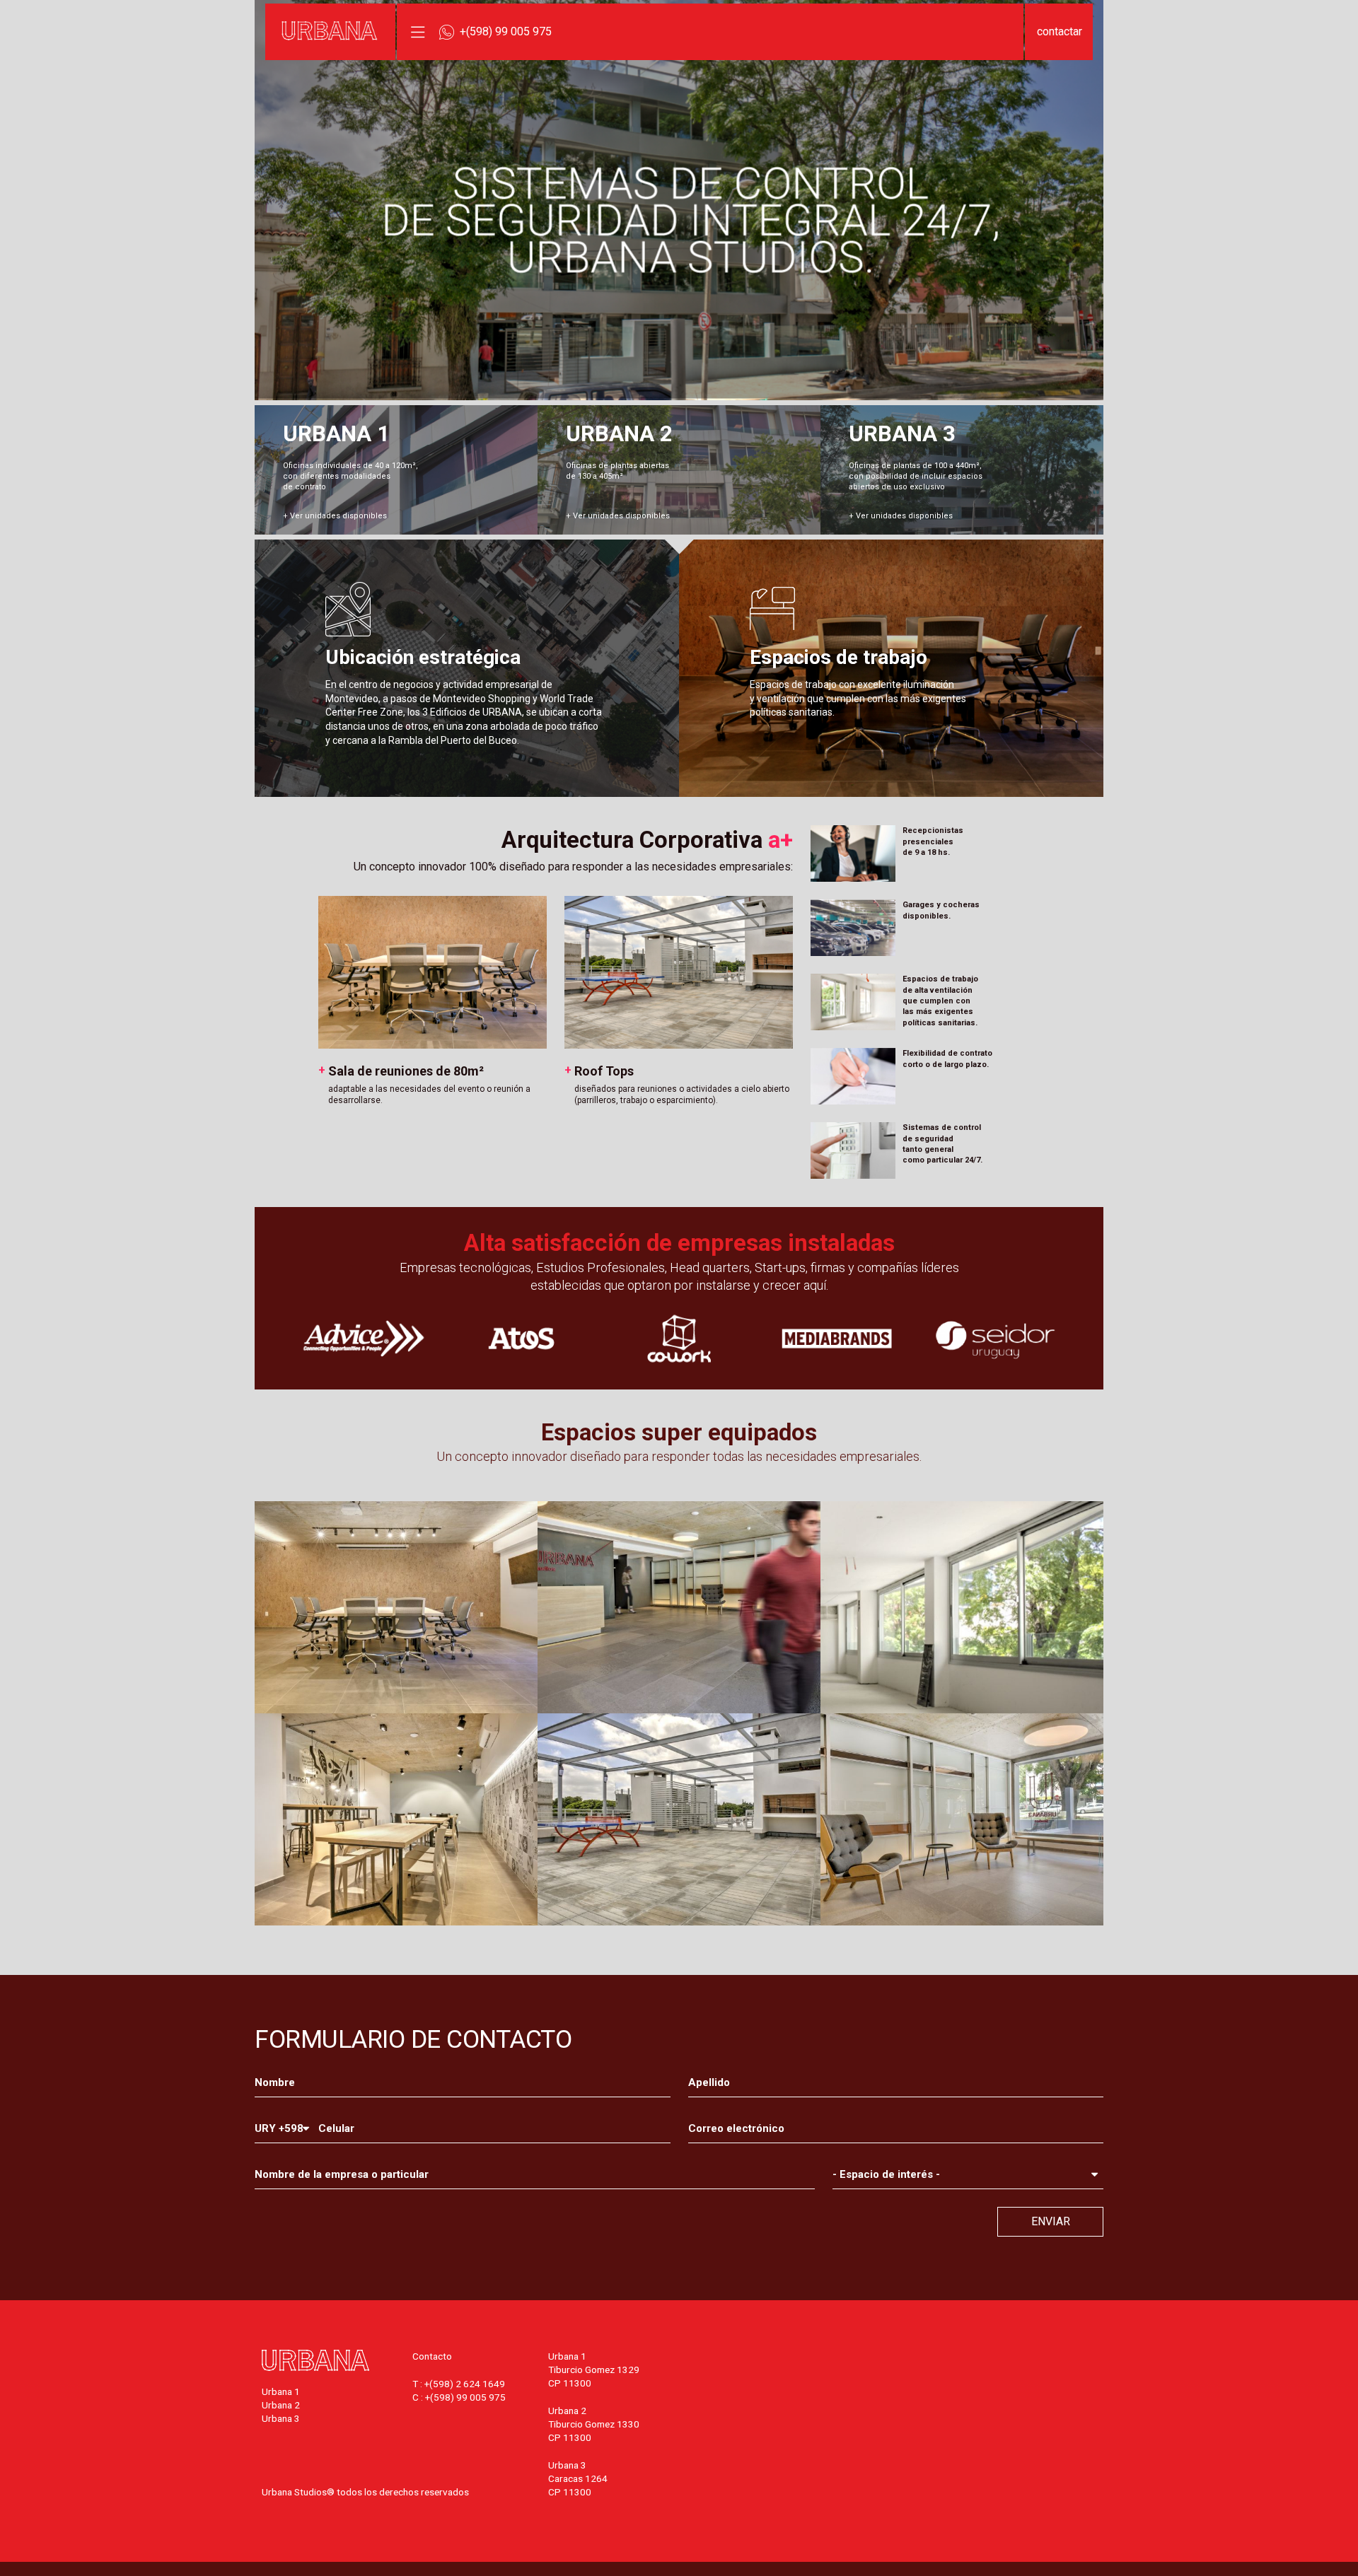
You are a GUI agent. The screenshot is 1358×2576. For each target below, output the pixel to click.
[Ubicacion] (467, 668)
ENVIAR (1051, 2221)
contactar (1060, 31)
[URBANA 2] (679, 470)
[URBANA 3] (962, 470)
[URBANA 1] (396, 470)
